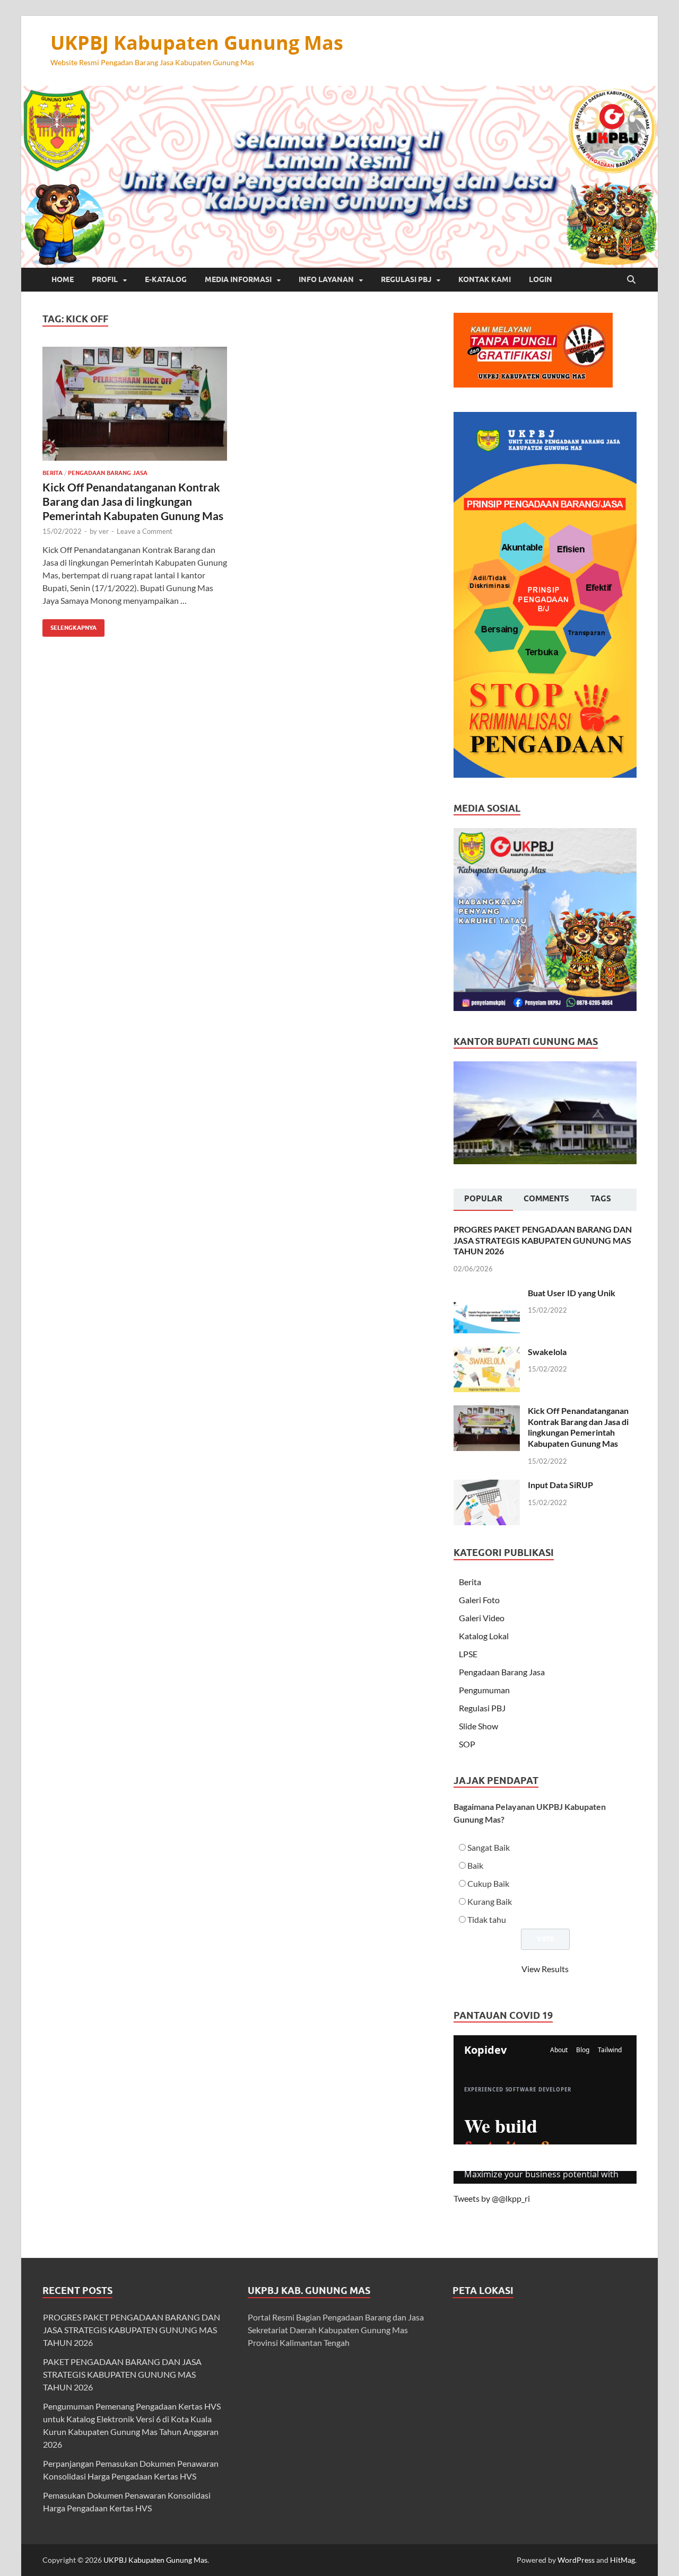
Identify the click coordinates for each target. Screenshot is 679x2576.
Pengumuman (484, 1690)
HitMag (623, 2560)
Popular (483, 1199)
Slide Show (478, 1726)
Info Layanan (326, 279)
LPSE (468, 1654)
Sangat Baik (489, 1847)
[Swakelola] (487, 1353)
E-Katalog (166, 279)
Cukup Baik (488, 1883)
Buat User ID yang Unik (572, 1293)
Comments (546, 1199)
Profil (105, 279)
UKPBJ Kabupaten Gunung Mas (197, 43)
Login (541, 279)
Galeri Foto (479, 1600)
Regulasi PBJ (406, 279)
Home (63, 279)
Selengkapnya (69, 625)
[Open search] (631, 280)
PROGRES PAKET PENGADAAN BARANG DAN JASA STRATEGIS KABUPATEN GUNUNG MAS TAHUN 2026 (543, 1240)
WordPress (576, 2560)
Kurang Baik (490, 1901)
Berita (53, 473)
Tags (601, 1199)
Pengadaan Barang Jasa (108, 473)
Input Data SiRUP (560, 1485)
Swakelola (547, 1352)
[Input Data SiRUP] (487, 1486)
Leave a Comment (145, 531)
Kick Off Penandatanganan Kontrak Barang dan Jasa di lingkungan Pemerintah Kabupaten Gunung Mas (133, 502)
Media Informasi (238, 279)
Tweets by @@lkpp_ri (492, 2198)
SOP (467, 1744)
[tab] (483, 1200)
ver (104, 531)
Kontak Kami (485, 279)
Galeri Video (482, 1618)
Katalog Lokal (484, 1636)
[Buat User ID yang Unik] (487, 1294)
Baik (475, 1865)
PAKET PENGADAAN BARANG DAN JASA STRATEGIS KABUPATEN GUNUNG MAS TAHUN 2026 (122, 2374)
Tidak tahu (487, 1919)
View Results (545, 1969)
